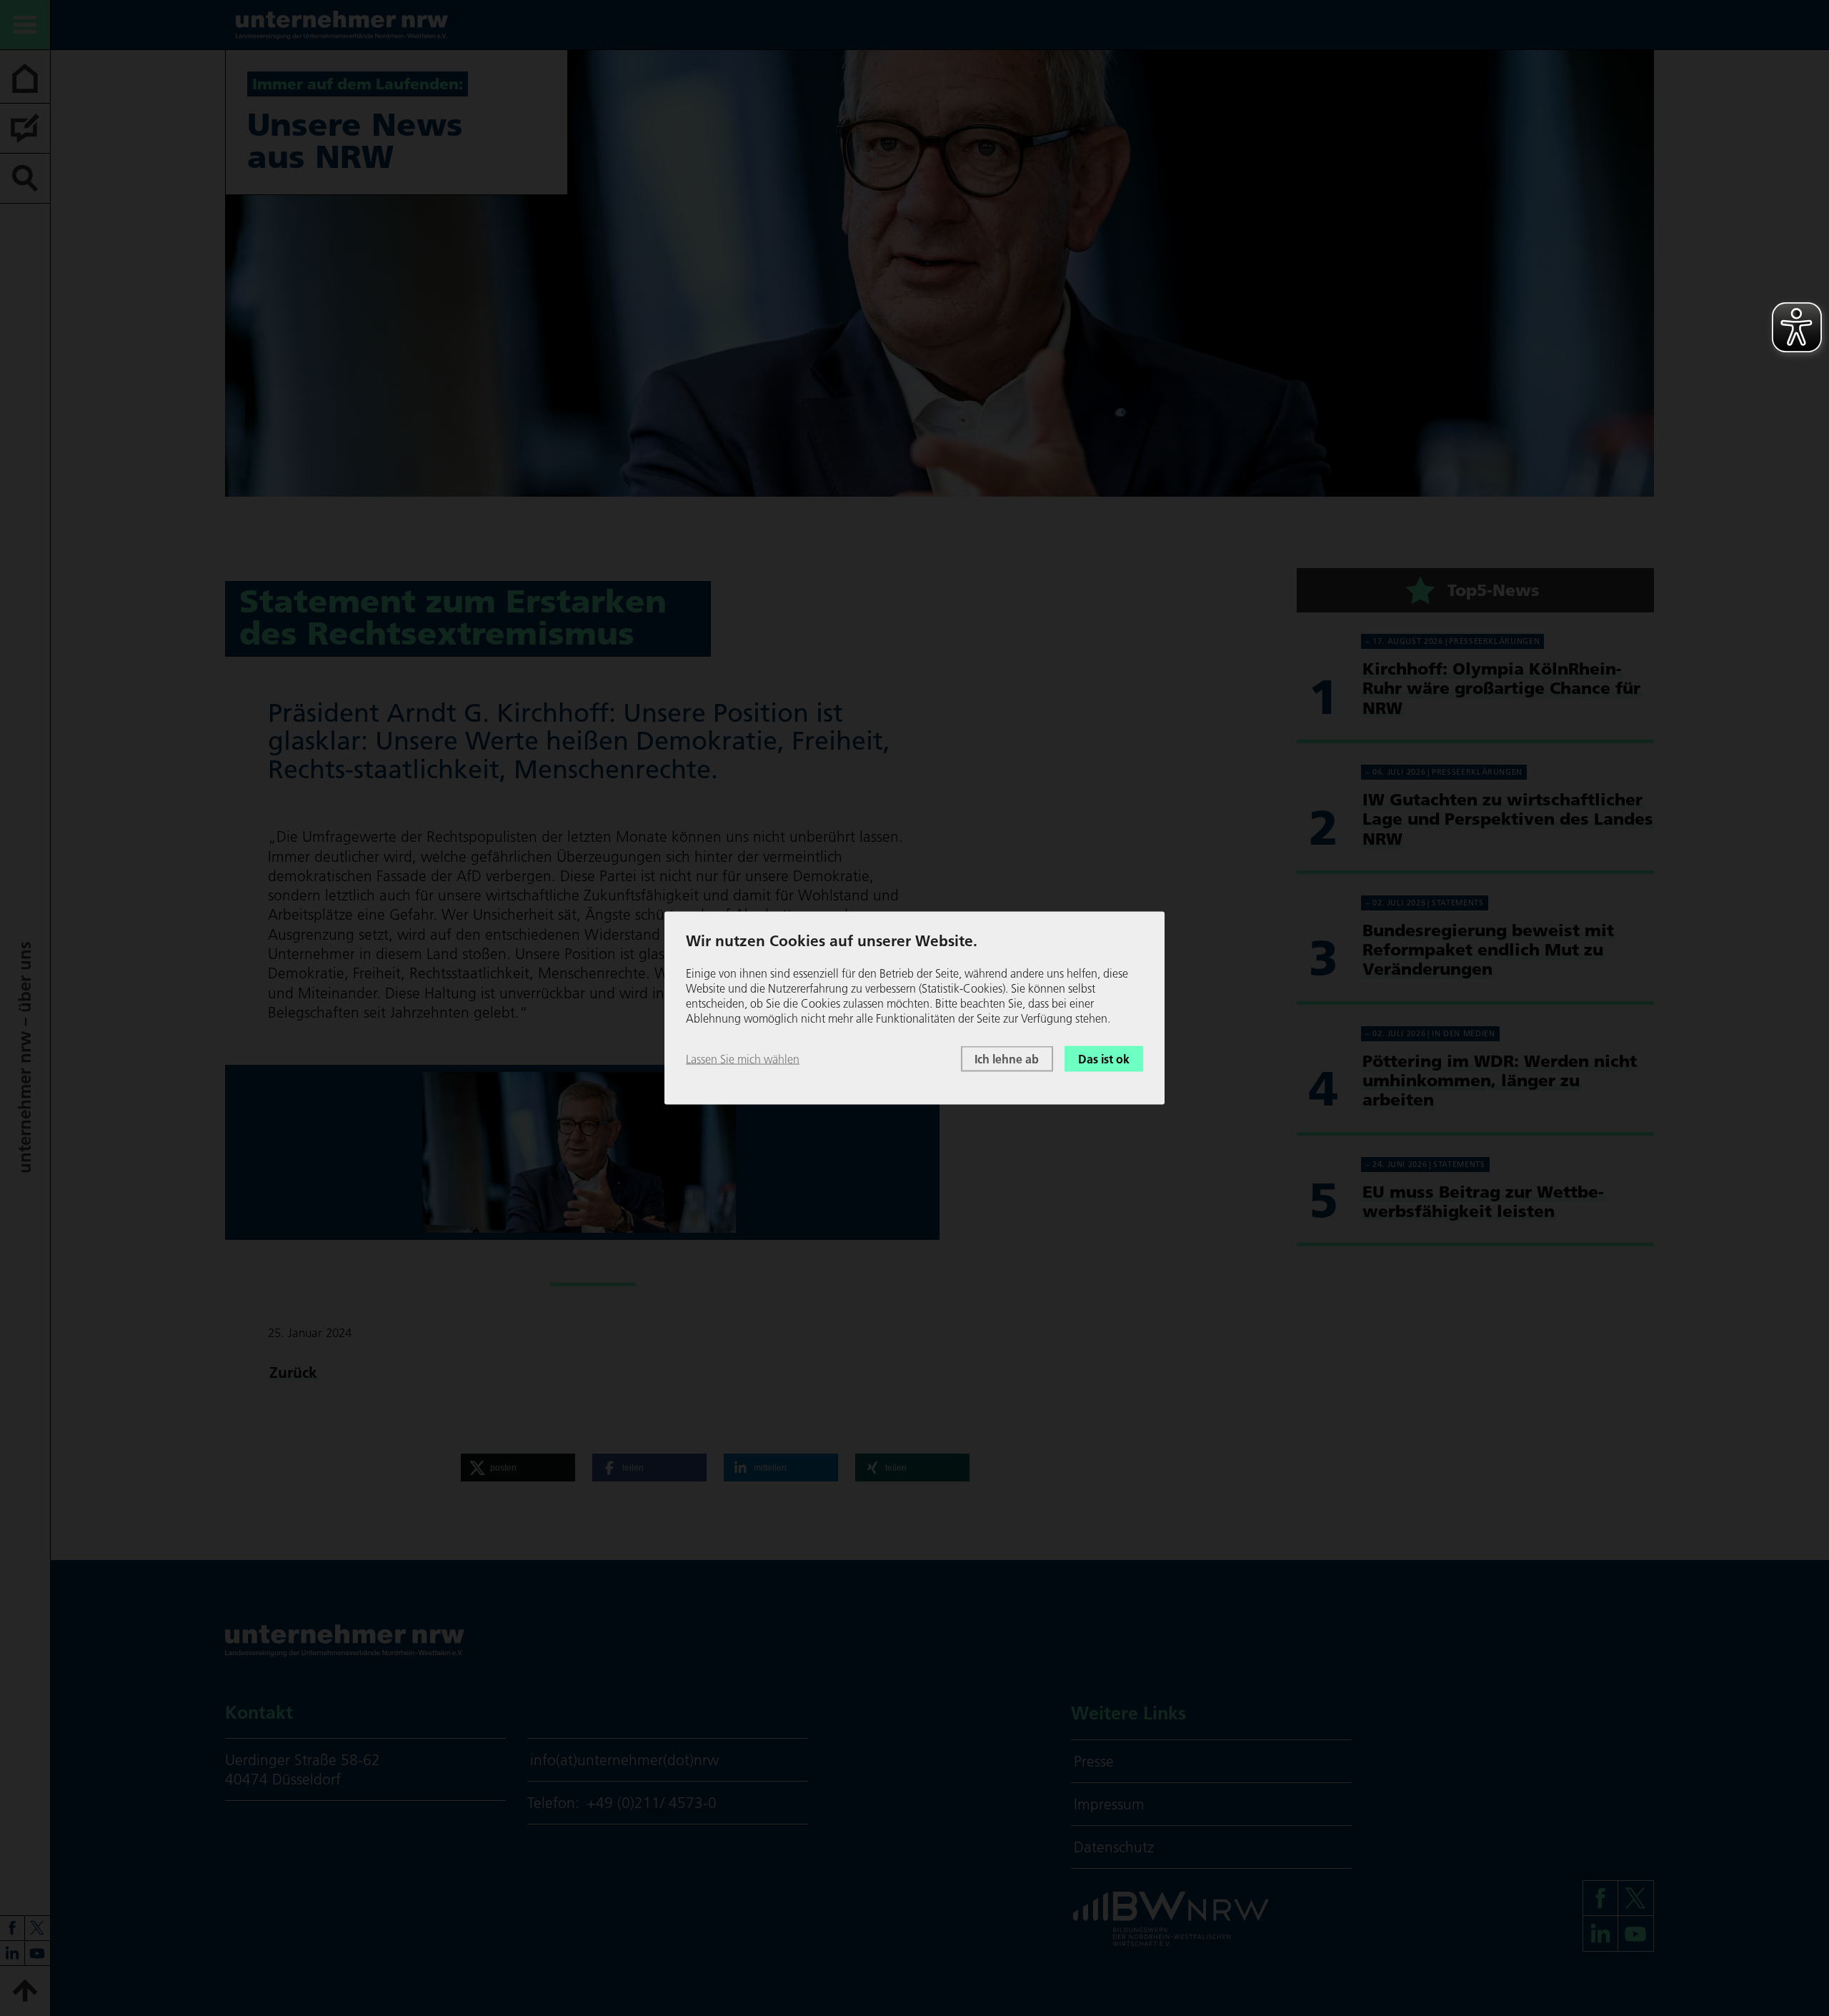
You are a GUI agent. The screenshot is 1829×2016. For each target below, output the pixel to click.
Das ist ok (1104, 1058)
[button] (518, 1468)
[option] (583, 1152)
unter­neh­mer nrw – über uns (25, 1058)
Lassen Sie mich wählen (743, 1058)
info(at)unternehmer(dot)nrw (624, 1760)
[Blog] (25, 129)
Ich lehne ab (1007, 1058)
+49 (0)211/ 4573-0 (652, 1803)
